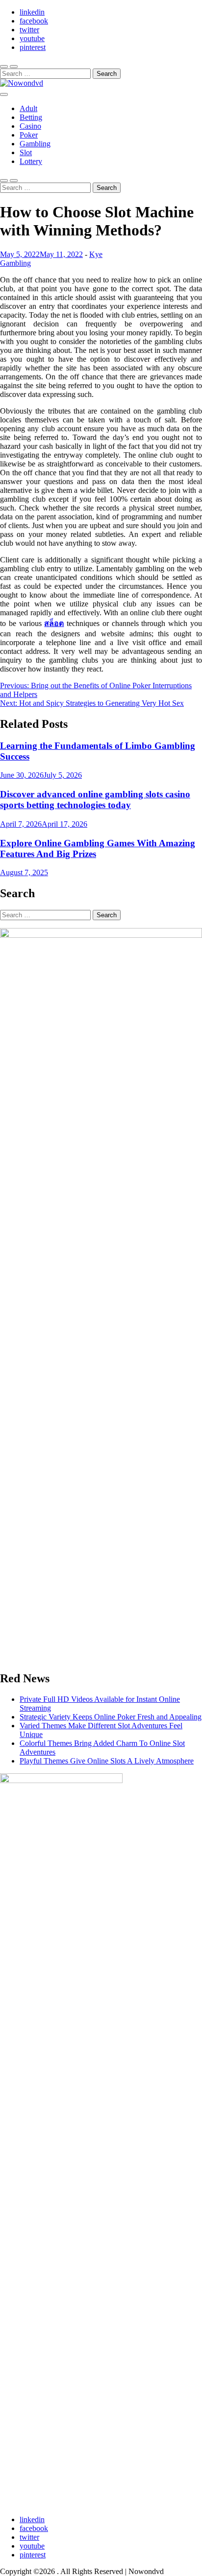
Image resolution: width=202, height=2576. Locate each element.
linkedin (32, 12)
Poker (29, 135)
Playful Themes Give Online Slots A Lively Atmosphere (107, 1761)
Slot (26, 152)
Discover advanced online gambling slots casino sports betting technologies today (95, 800)
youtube (32, 38)
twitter (29, 30)
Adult (28, 108)
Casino (30, 126)
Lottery (31, 161)
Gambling (35, 144)
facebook (34, 21)
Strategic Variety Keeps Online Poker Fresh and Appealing (111, 1717)
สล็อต (54, 623)
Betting (31, 117)
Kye (96, 254)
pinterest (33, 47)
